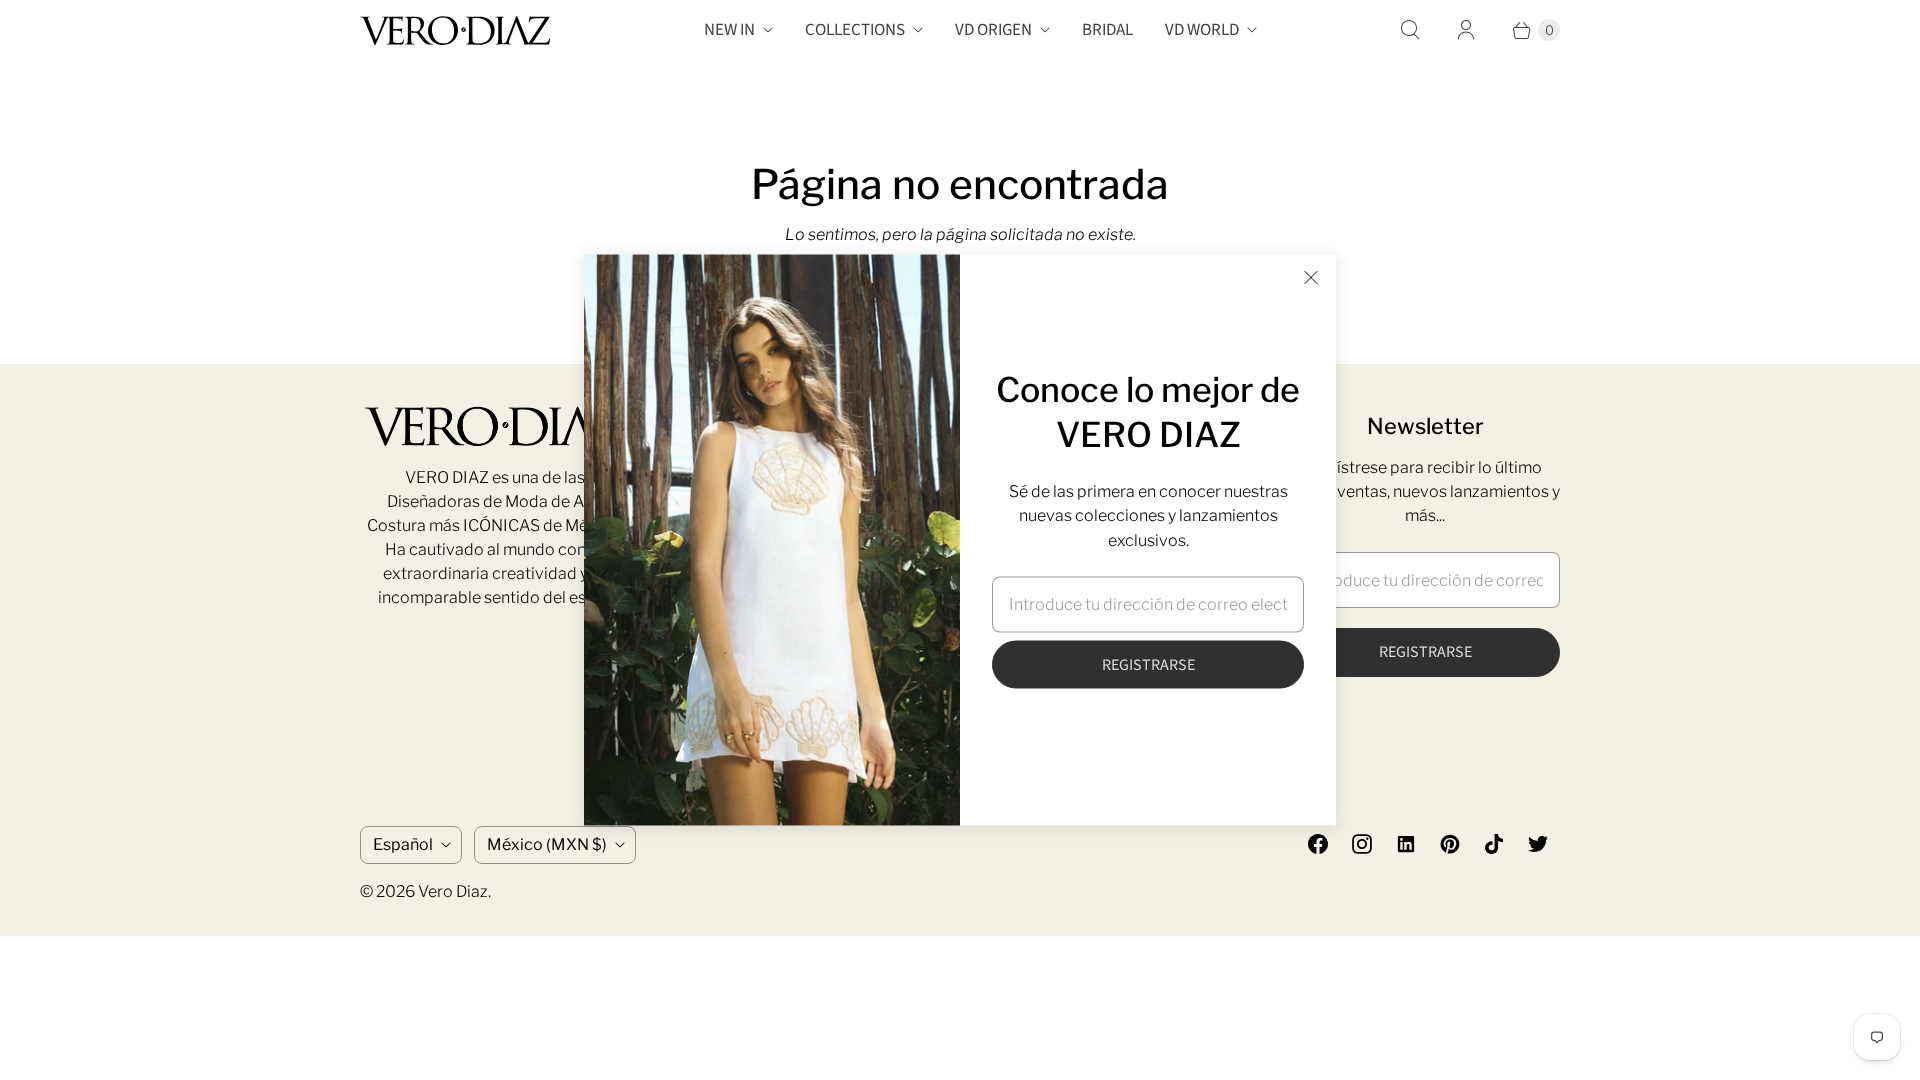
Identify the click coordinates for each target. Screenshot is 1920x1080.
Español (403, 844)
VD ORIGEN (993, 30)
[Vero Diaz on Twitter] (1538, 844)
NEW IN (729, 30)
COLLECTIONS (855, 30)
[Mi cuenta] (1466, 30)
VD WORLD (1202, 30)
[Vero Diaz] (455, 30)
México (547, 844)
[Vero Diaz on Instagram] (1362, 844)
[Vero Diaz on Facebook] (1318, 844)
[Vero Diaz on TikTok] (1494, 844)
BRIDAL (1107, 30)
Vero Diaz (453, 891)
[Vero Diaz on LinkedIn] (1406, 844)
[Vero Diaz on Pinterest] (1450, 844)
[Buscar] (1410, 30)
